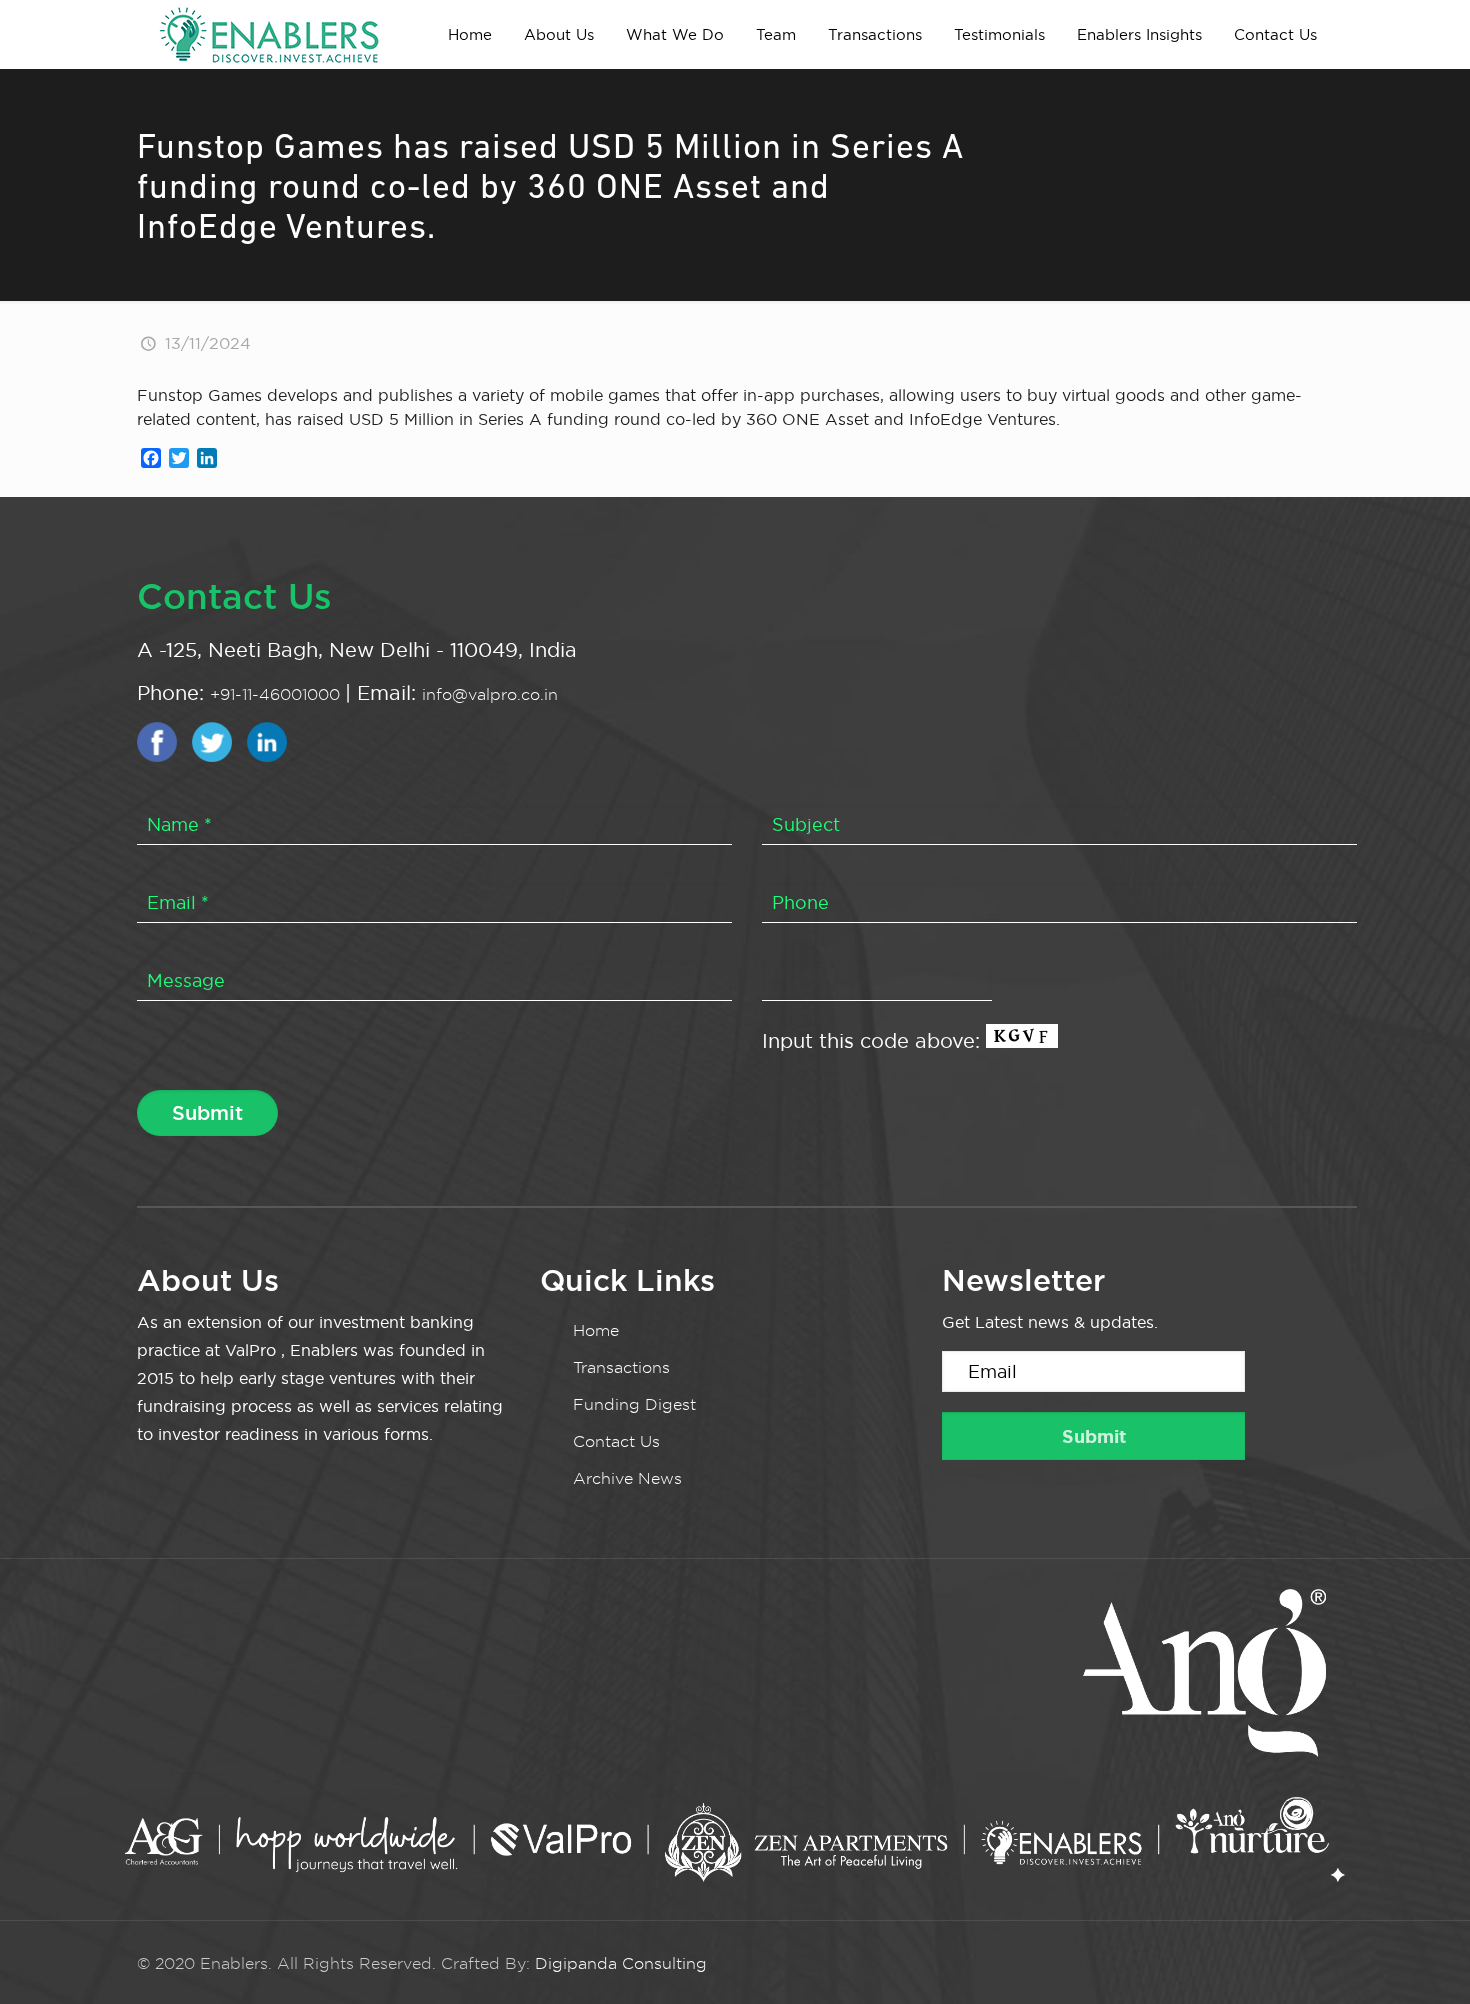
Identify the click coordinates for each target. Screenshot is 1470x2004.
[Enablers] (269, 34)
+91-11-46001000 (277, 694)
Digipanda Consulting (621, 1963)
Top (1422, 1956)
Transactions (621, 1367)
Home (596, 1330)
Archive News (627, 1478)
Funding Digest (634, 1404)
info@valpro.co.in (490, 694)
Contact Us (616, 1441)
